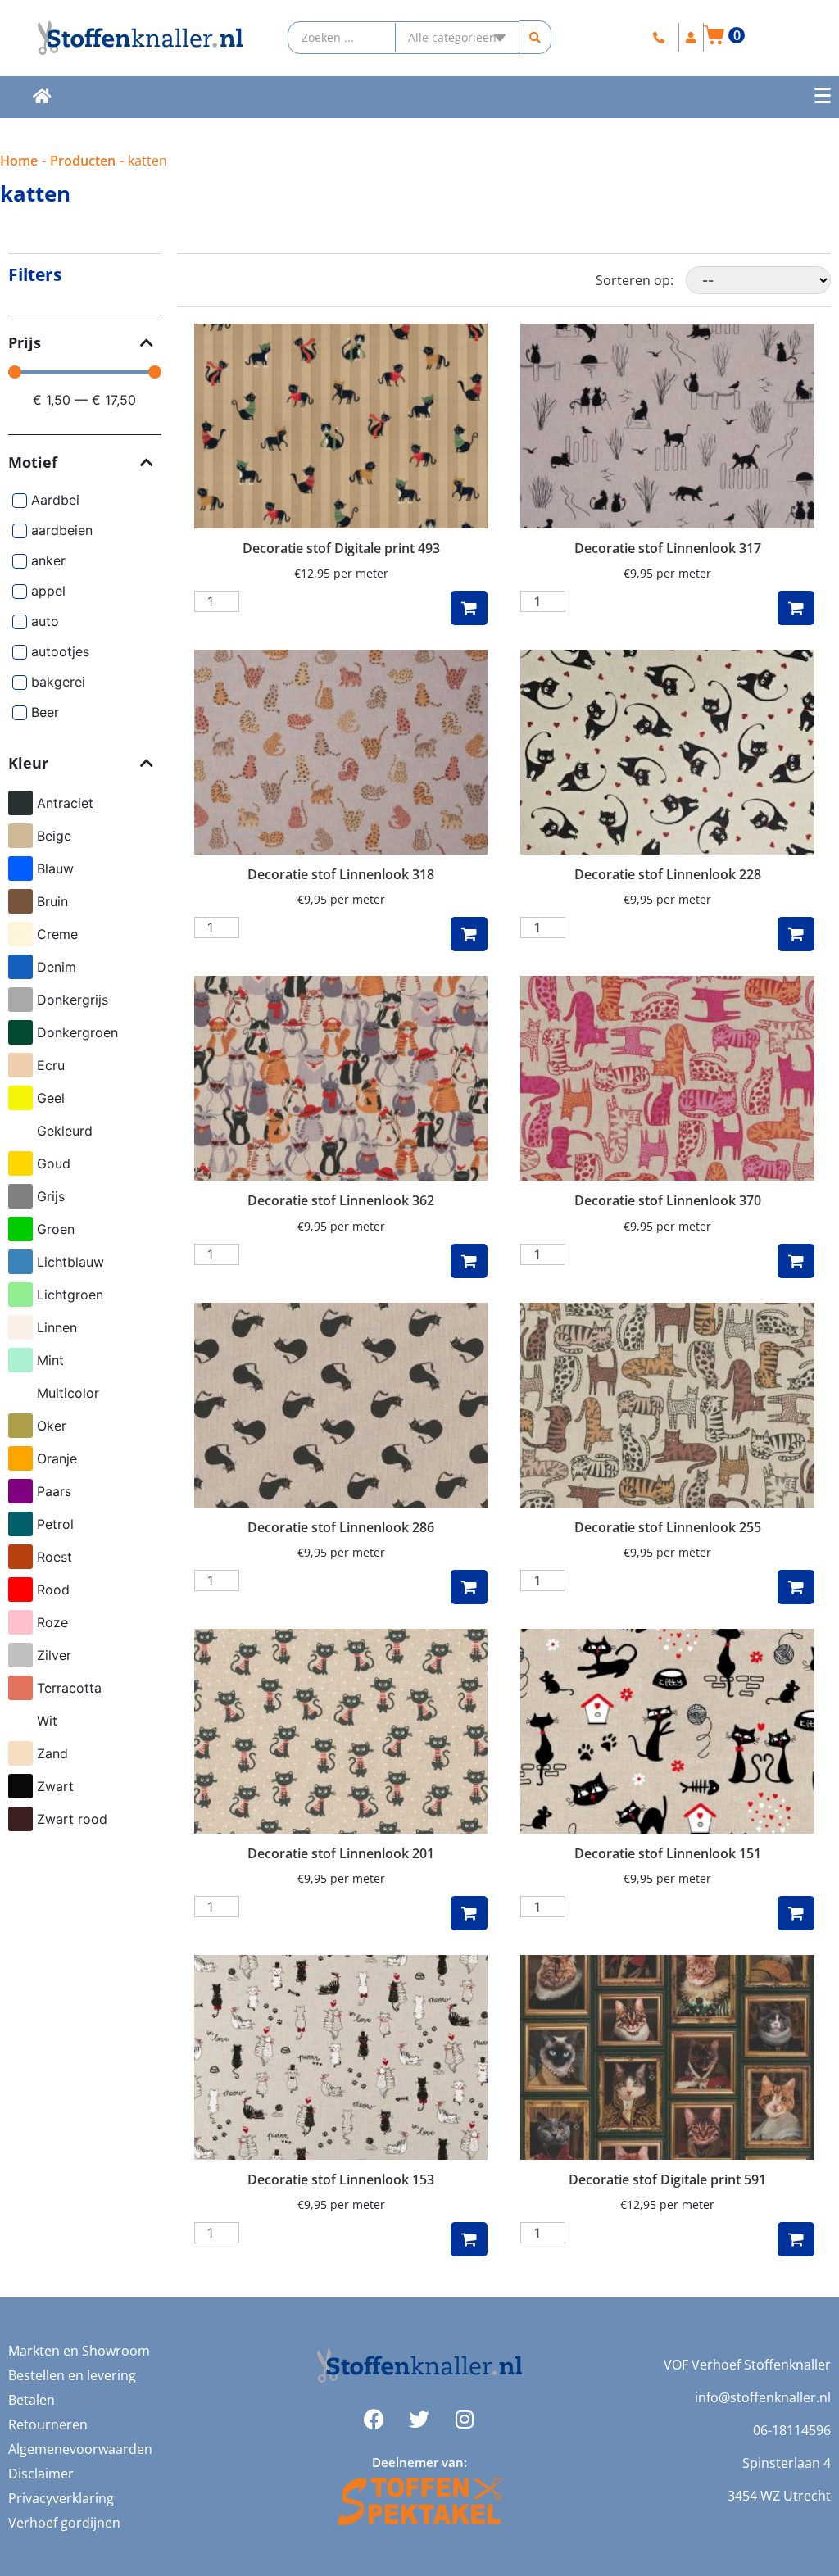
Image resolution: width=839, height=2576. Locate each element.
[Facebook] (374, 2420)
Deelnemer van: (419, 2462)
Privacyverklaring (61, 2498)
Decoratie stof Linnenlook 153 (341, 2179)
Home (19, 161)
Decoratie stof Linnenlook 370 (668, 1200)
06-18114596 (792, 2430)
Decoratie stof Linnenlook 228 (668, 874)
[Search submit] (535, 37)
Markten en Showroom (79, 2351)
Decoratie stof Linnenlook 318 (341, 874)
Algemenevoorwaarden (80, 2449)
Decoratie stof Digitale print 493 (341, 548)
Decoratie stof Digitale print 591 (667, 2179)
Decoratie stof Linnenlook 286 (341, 1527)
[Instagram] (465, 2420)
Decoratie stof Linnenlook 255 (668, 1527)
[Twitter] (419, 2420)
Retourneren (48, 2424)
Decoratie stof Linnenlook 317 (668, 548)
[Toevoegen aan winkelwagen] (469, 608)
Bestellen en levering (72, 2375)
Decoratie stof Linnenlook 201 (341, 1853)
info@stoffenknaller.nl (763, 2397)
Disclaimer (41, 2474)
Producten (83, 161)
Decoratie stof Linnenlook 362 (341, 1200)
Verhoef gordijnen (64, 2523)
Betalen (32, 2400)
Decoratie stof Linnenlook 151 (668, 1853)
